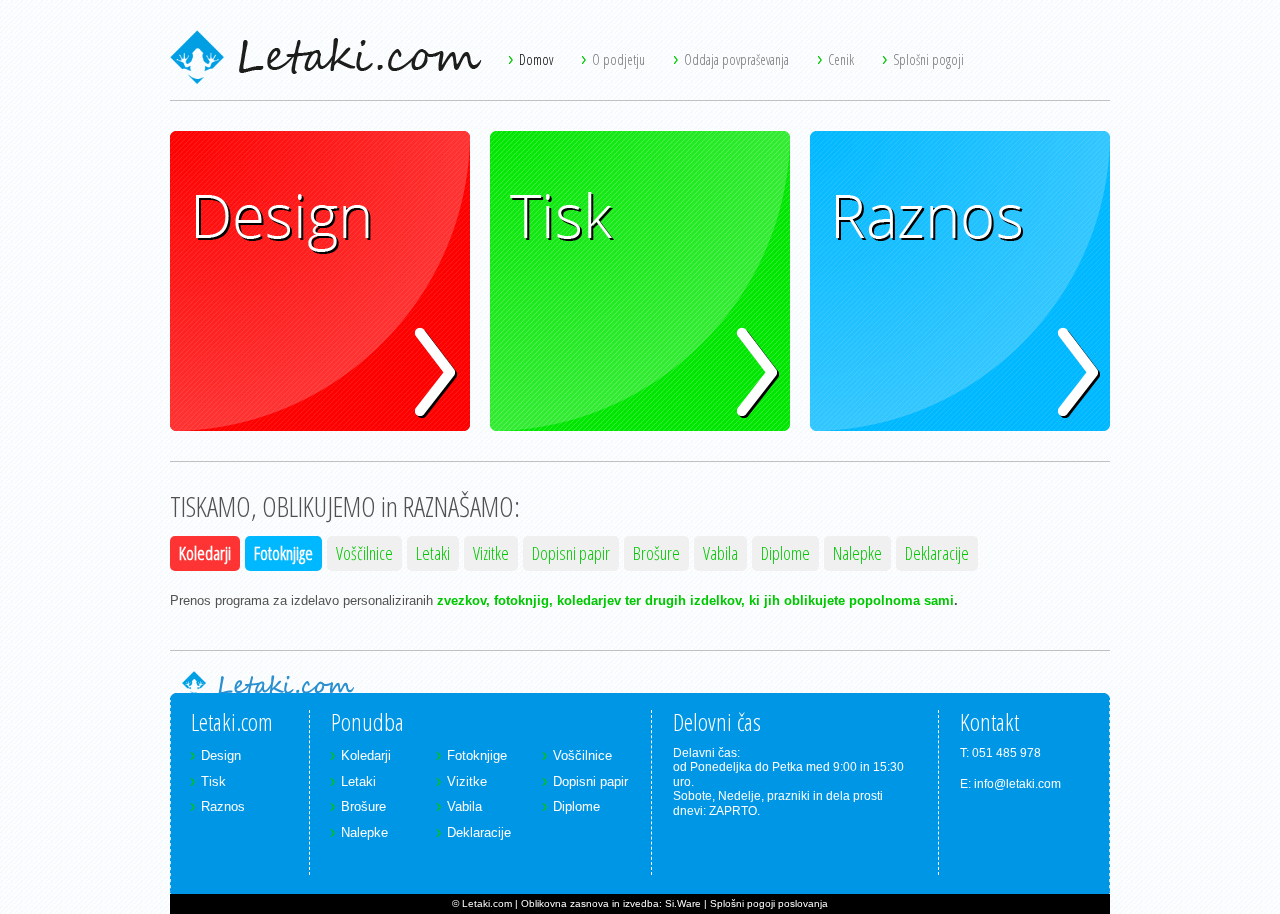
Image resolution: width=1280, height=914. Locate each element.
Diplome (785, 553)
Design (190, 140)
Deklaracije (937, 553)
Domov (537, 59)
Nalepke (857, 553)
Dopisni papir (571, 553)
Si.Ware (683, 903)
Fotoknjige (283, 553)
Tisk (502, 140)
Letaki (433, 553)
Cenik (842, 59)
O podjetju (620, 59)
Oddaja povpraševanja (738, 59)
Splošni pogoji (928, 59)
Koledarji (205, 553)
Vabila (720, 553)
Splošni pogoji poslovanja (769, 903)
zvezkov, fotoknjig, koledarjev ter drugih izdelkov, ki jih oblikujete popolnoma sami (695, 600)
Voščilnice (364, 553)
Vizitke (491, 553)
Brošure (656, 553)
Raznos (832, 140)
